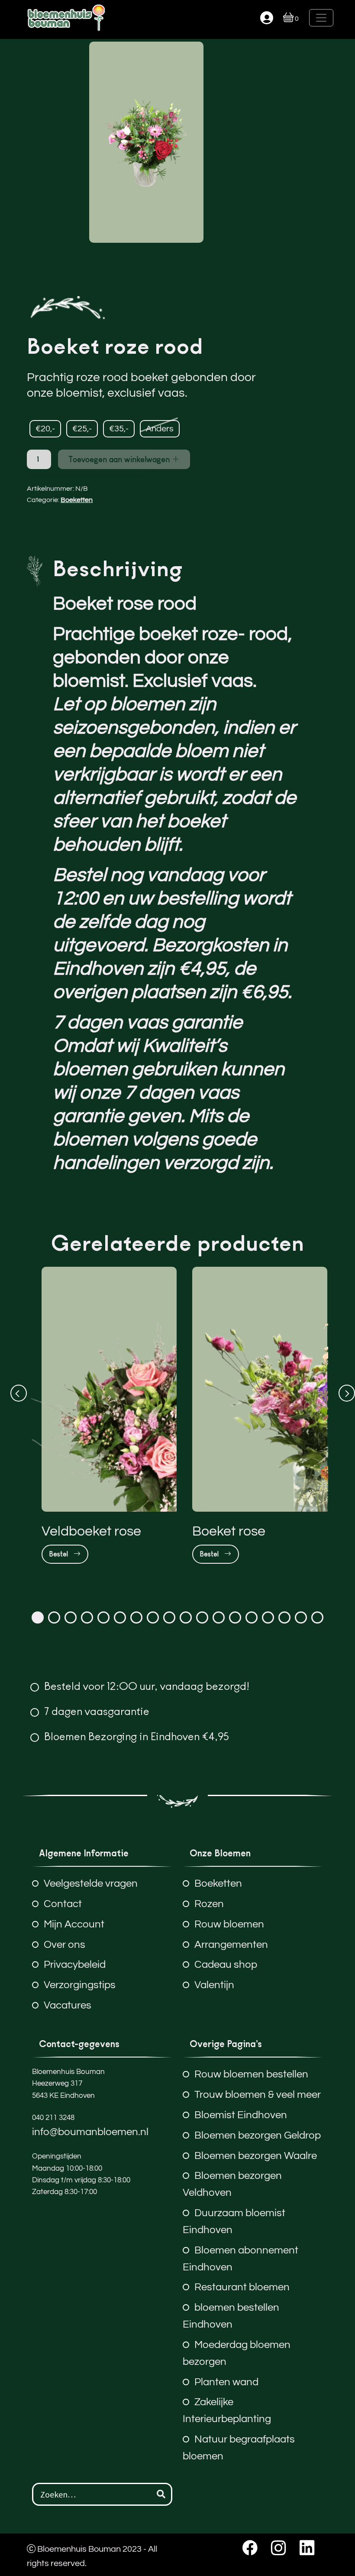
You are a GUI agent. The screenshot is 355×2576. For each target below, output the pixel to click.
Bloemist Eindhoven (241, 2115)
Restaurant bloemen (242, 2287)
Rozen (209, 1904)
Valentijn (214, 1985)
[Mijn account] (267, 18)
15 (268, 1617)
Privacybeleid (75, 1965)
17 (301, 1617)
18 (317, 1617)
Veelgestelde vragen (91, 1883)
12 (219, 1617)
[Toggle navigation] (321, 18)
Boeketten (77, 500)
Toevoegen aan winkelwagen (120, 459)
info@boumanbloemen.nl (90, 2132)
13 (235, 1617)
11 (202, 1617)
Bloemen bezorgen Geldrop (258, 2135)
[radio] (45, 429)
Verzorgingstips (80, 1985)
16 (284, 1617)
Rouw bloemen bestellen (251, 2074)
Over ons (65, 1945)
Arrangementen (231, 1945)
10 (186, 1617)
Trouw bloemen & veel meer (258, 2095)
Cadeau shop (226, 1965)
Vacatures (68, 2005)
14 (252, 1617)
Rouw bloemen (229, 1924)
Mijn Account (74, 1924)
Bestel (60, 1554)
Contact (63, 1904)
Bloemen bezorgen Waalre (256, 2156)
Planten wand (226, 2382)
